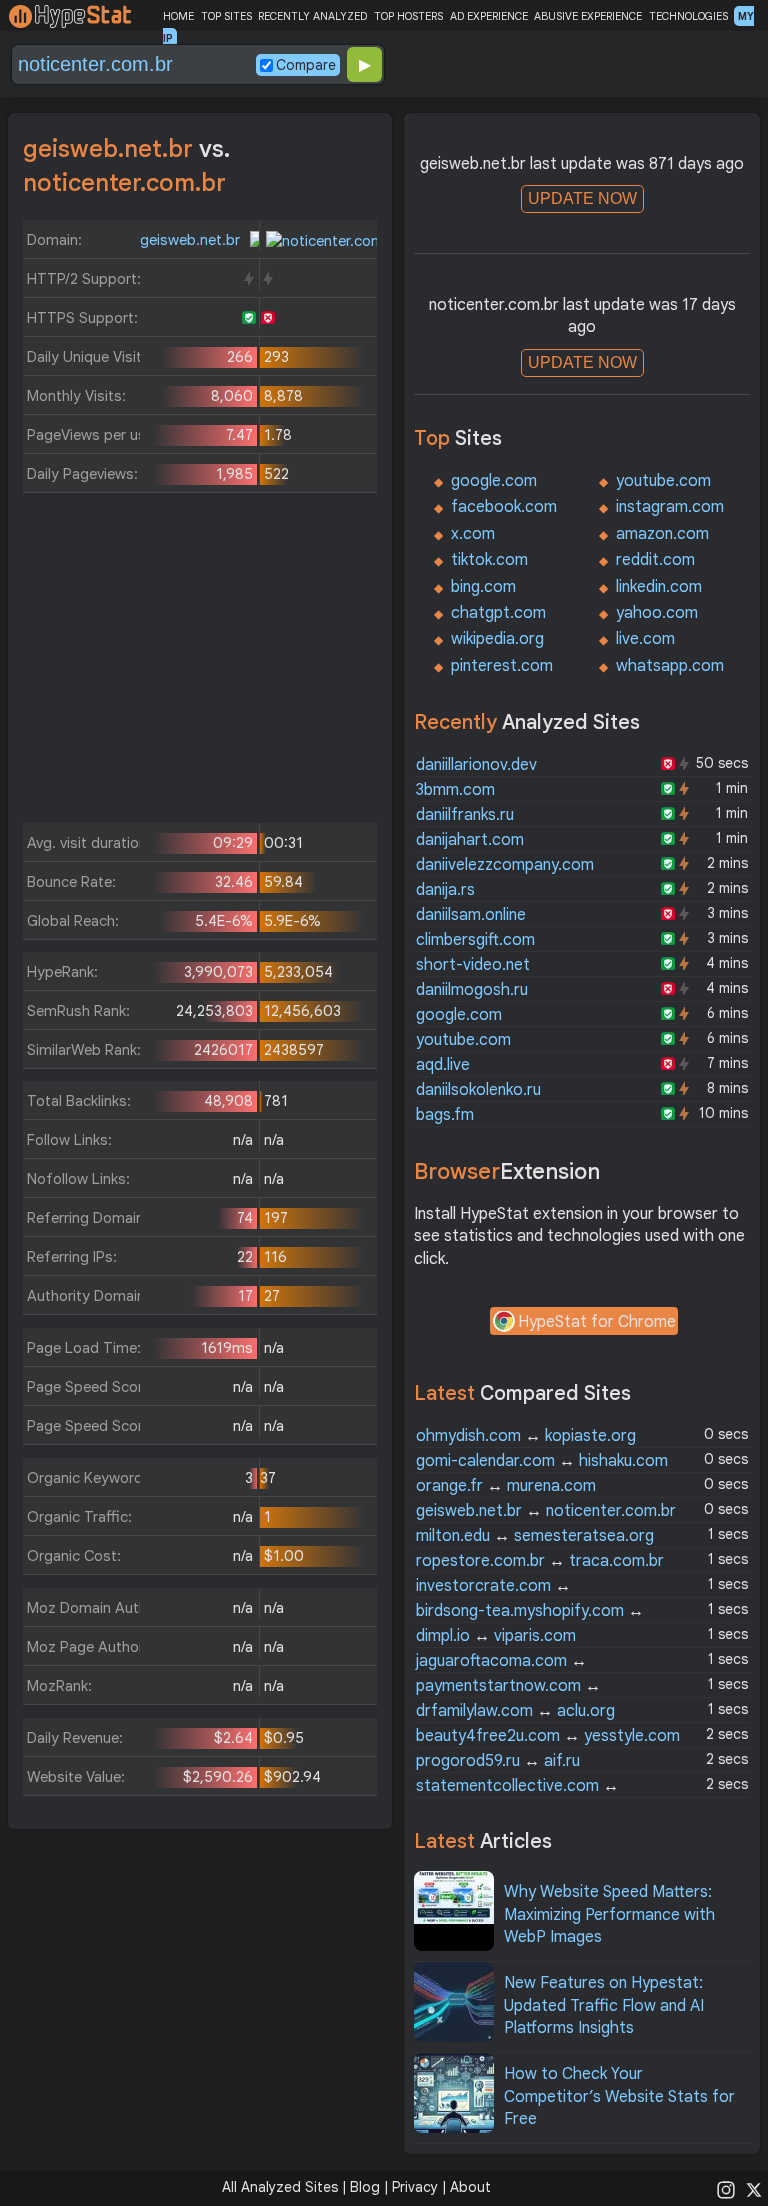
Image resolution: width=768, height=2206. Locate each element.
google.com (494, 481)
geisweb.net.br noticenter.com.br (546, 1511)
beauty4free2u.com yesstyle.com (548, 1736)
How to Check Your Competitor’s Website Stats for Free (619, 2096)
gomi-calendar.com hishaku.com (542, 1461)
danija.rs (445, 890)
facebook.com (504, 507)
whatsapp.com (670, 666)
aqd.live (443, 1065)
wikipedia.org (497, 639)
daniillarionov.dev (476, 765)
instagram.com (670, 507)
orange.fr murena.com (506, 1486)
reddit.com (655, 560)
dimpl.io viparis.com (496, 1636)
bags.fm (445, 1115)
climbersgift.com (475, 940)
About (470, 2187)
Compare (306, 65)
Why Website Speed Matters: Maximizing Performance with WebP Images (609, 1914)
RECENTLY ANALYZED (312, 16)
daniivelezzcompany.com (505, 865)
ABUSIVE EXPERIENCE (588, 16)
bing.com (483, 587)
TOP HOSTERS (408, 16)
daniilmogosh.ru (472, 990)
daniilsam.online (471, 915)
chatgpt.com (498, 613)
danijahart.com (470, 840)
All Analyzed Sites (280, 2187)
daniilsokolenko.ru (478, 1090)
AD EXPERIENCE (489, 16)
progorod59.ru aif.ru (498, 1761)
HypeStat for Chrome (597, 1322)
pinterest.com (502, 666)
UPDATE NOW (582, 198)
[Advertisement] (200, 663)
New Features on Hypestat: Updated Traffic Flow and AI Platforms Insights (604, 2005)
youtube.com (663, 481)
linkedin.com (659, 587)
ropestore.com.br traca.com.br (540, 1561)
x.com (473, 534)
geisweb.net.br (192, 240)
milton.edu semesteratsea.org (535, 1536)
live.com (645, 639)
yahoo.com (657, 613)
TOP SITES (226, 16)
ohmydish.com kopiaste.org (526, 1436)
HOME (178, 16)
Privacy (415, 2187)
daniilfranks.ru (465, 815)
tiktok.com (489, 560)
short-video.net (473, 965)
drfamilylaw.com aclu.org (515, 1711)
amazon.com (662, 534)
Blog (365, 2187)
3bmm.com (455, 790)
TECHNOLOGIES (688, 16)
